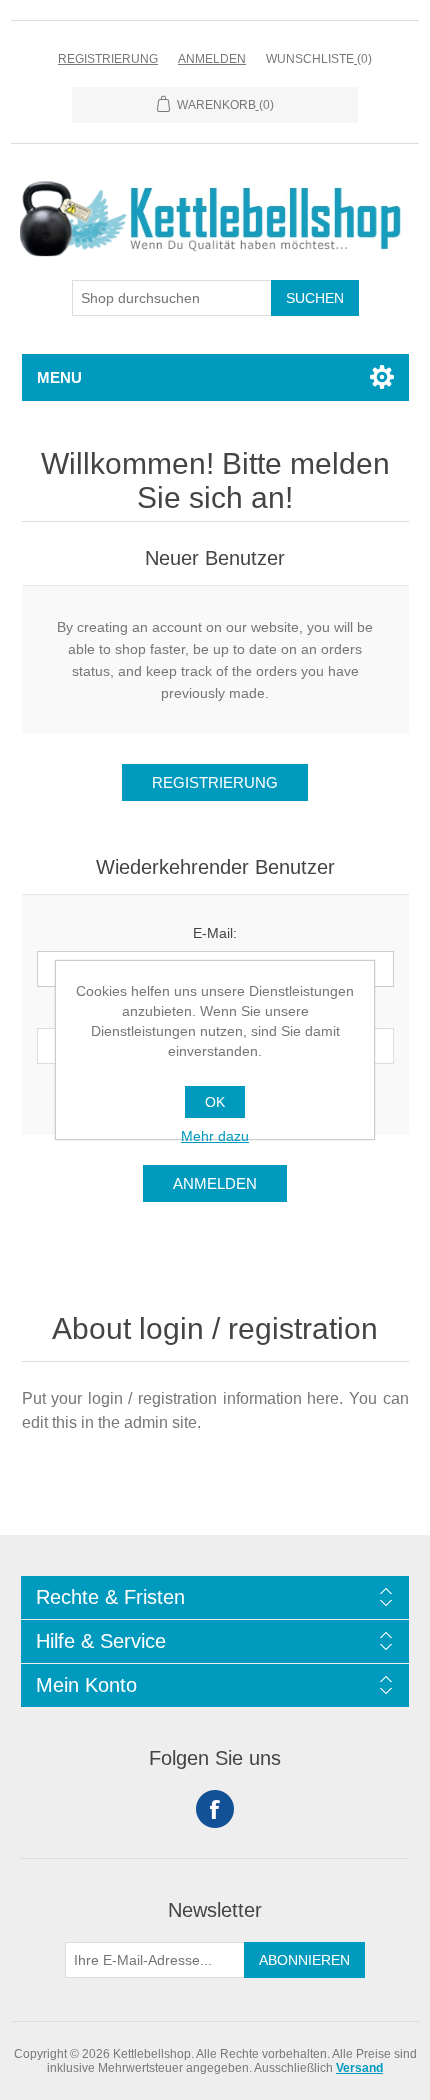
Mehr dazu (215, 1136)
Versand (359, 2068)
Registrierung (108, 59)
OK (215, 1102)
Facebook (215, 1809)
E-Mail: (215, 933)
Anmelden (212, 59)
